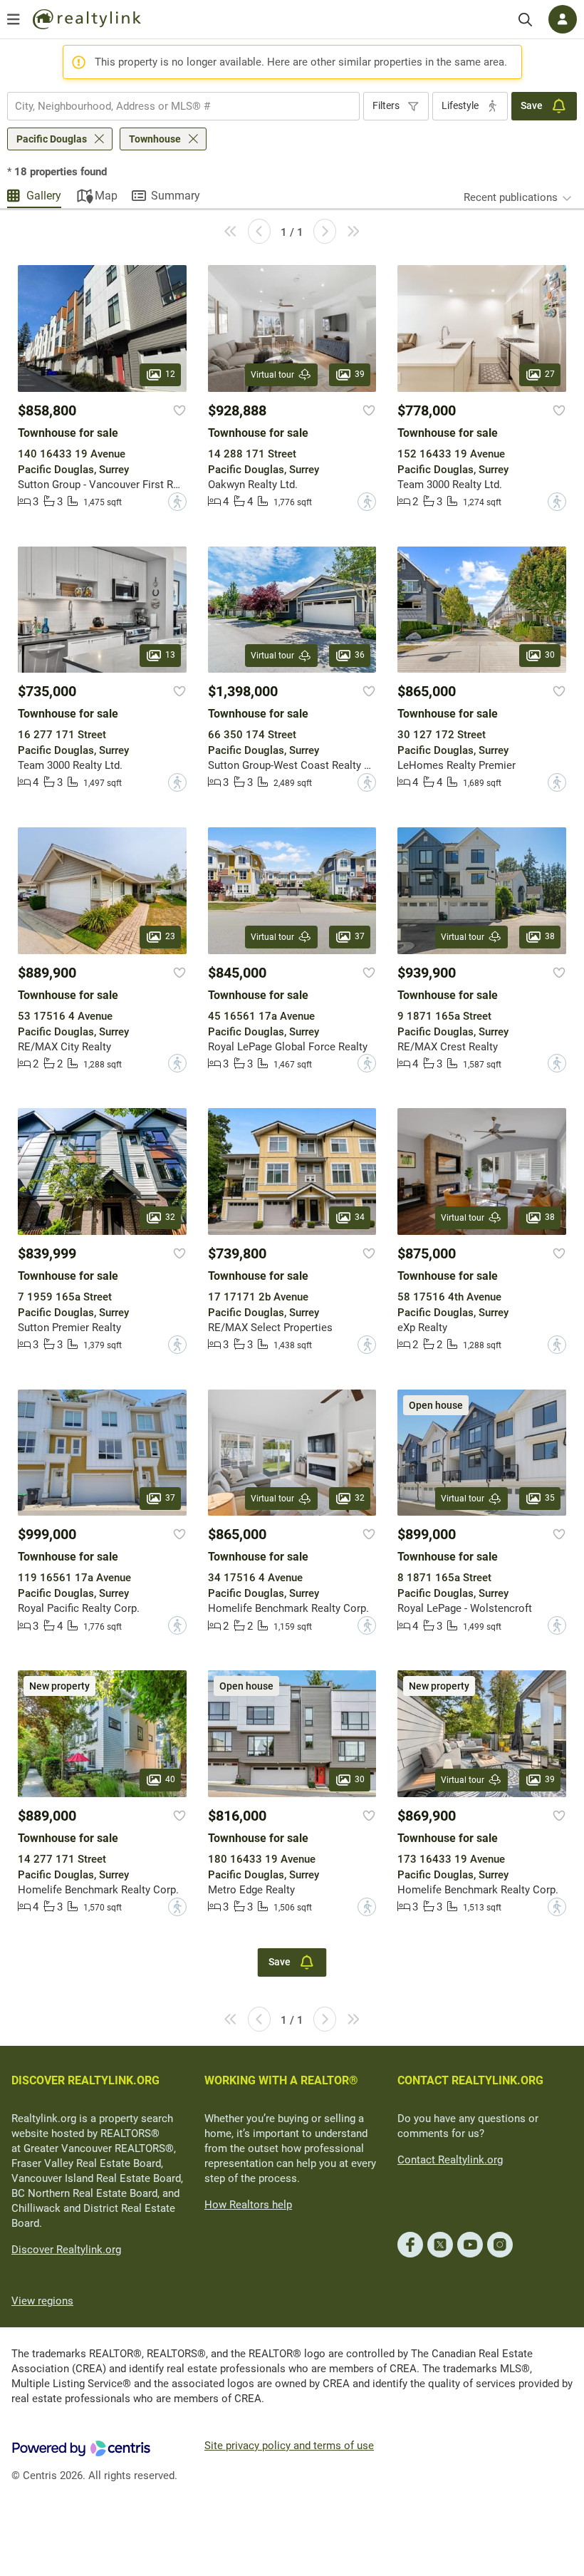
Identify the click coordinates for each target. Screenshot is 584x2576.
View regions (42, 2301)
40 (170, 1779)
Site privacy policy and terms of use (289, 2446)
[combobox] (183, 106)
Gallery (44, 196)
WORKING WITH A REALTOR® (281, 2080)
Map (106, 196)
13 (170, 655)
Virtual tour (272, 375)
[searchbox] (174, 106)
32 (170, 1217)
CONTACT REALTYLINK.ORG (470, 2080)
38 (550, 936)
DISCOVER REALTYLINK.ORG (85, 2080)
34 (360, 1217)
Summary (176, 196)
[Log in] (563, 19)
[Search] (525, 20)
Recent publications (511, 197)
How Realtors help (248, 2205)
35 (550, 1498)
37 (360, 936)
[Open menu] (14, 19)
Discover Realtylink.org (66, 2250)
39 (360, 374)
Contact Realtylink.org (450, 2160)
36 (360, 655)
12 (170, 374)
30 (550, 655)
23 (170, 936)
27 (550, 374)
